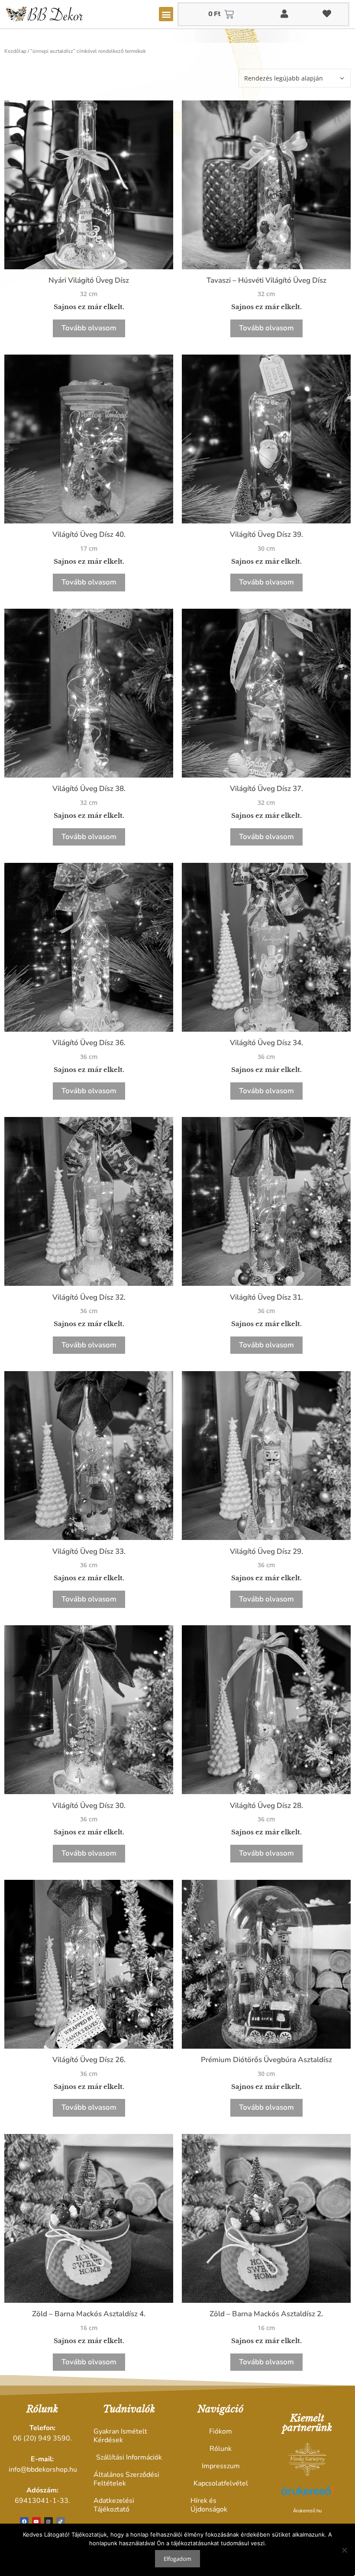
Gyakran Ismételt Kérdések (120, 2436)
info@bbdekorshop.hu (43, 2469)
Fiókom (221, 2431)
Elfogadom (177, 2559)
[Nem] (344, 2550)
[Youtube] (36, 2521)
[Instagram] (48, 2521)
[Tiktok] (61, 2521)
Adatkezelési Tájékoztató (114, 2505)
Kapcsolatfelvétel (221, 2483)
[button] (166, 14)
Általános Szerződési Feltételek (126, 2479)
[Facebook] (24, 2521)
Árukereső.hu (307, 2511)
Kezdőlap (15, 51)
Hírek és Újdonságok (209, 2505)
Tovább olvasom (89, 328)
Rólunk (221, 2449)
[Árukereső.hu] (307, 2495)
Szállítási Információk (129, 2457)
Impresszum (221, 2466)
